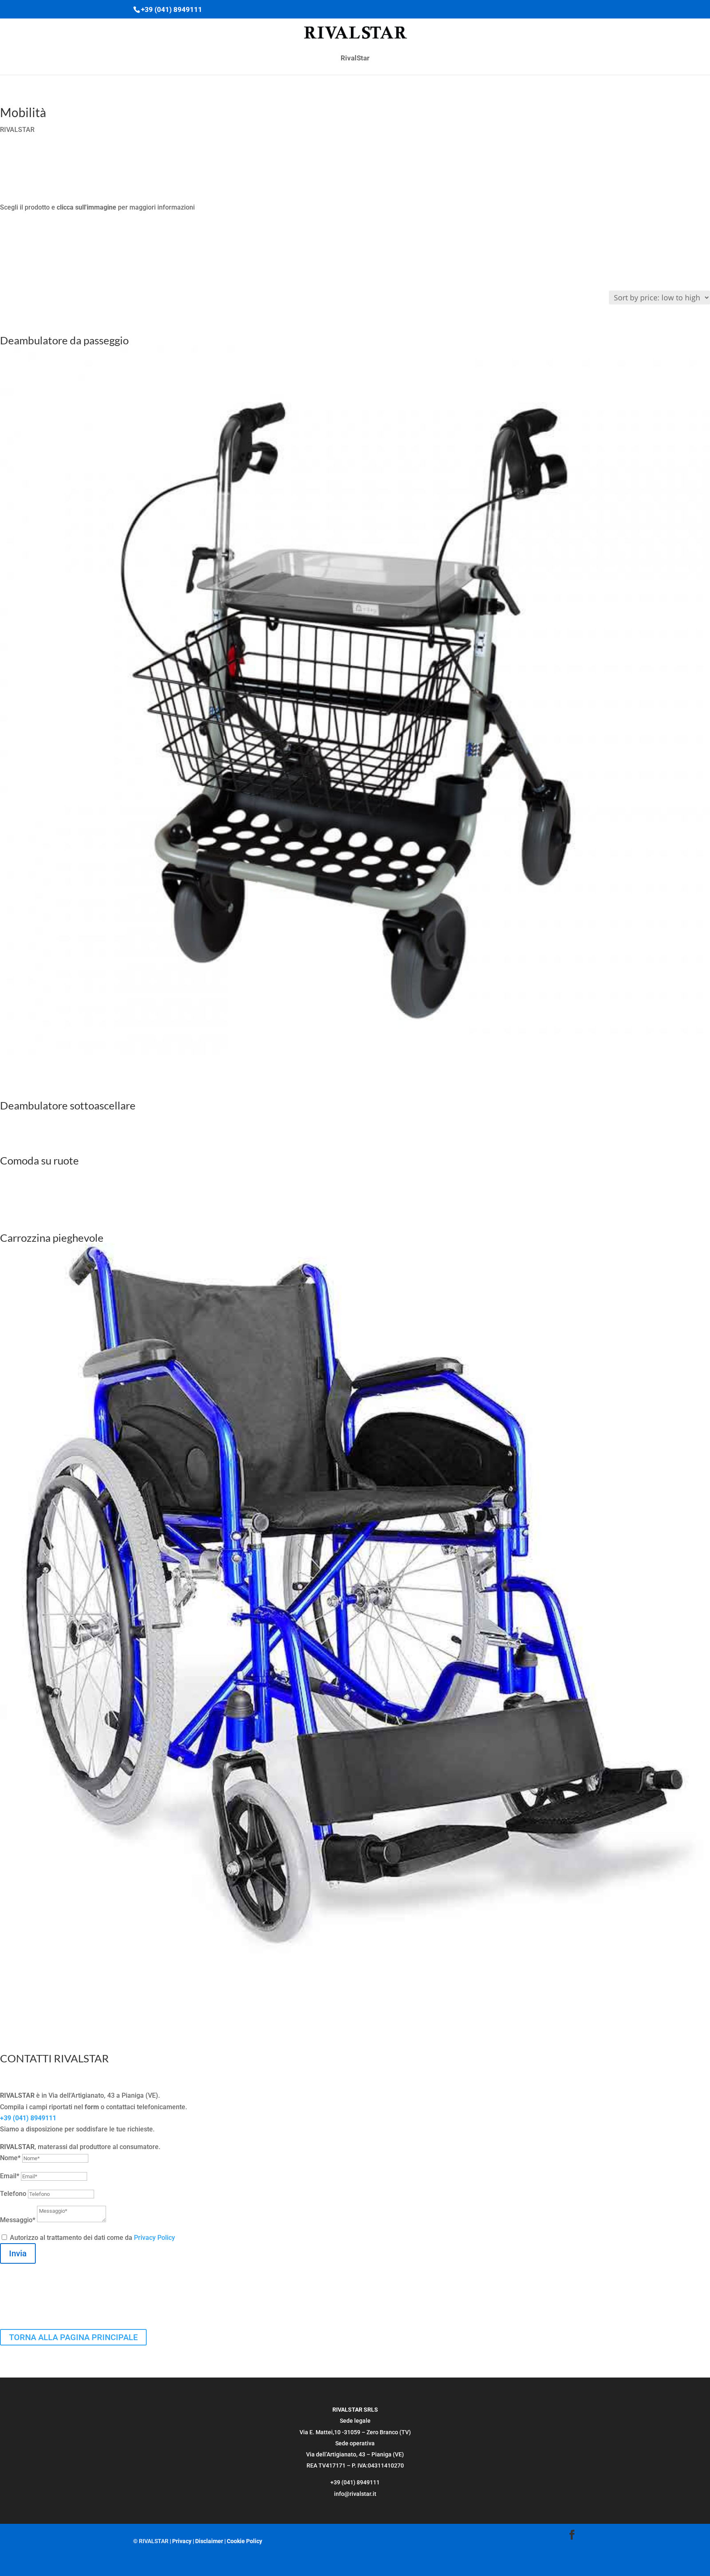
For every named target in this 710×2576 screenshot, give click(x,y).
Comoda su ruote (39, 1160)
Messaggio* (18, 2220)
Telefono (13, 2194)
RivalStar (355, 59)
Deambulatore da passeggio (64, 340)
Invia (18, 2253)
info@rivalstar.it (355, 2494)
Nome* (10, 2158)
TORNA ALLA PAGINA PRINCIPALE (73, 2337)
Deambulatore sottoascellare (68, 1105)
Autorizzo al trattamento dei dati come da (92, 2238)
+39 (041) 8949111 (28, 2118)
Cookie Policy (244, 2541)
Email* (10, 2176)
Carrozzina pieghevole (52, 1238)
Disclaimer (209, 2541)
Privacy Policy (154, 2238)
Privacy (182, 2541)
